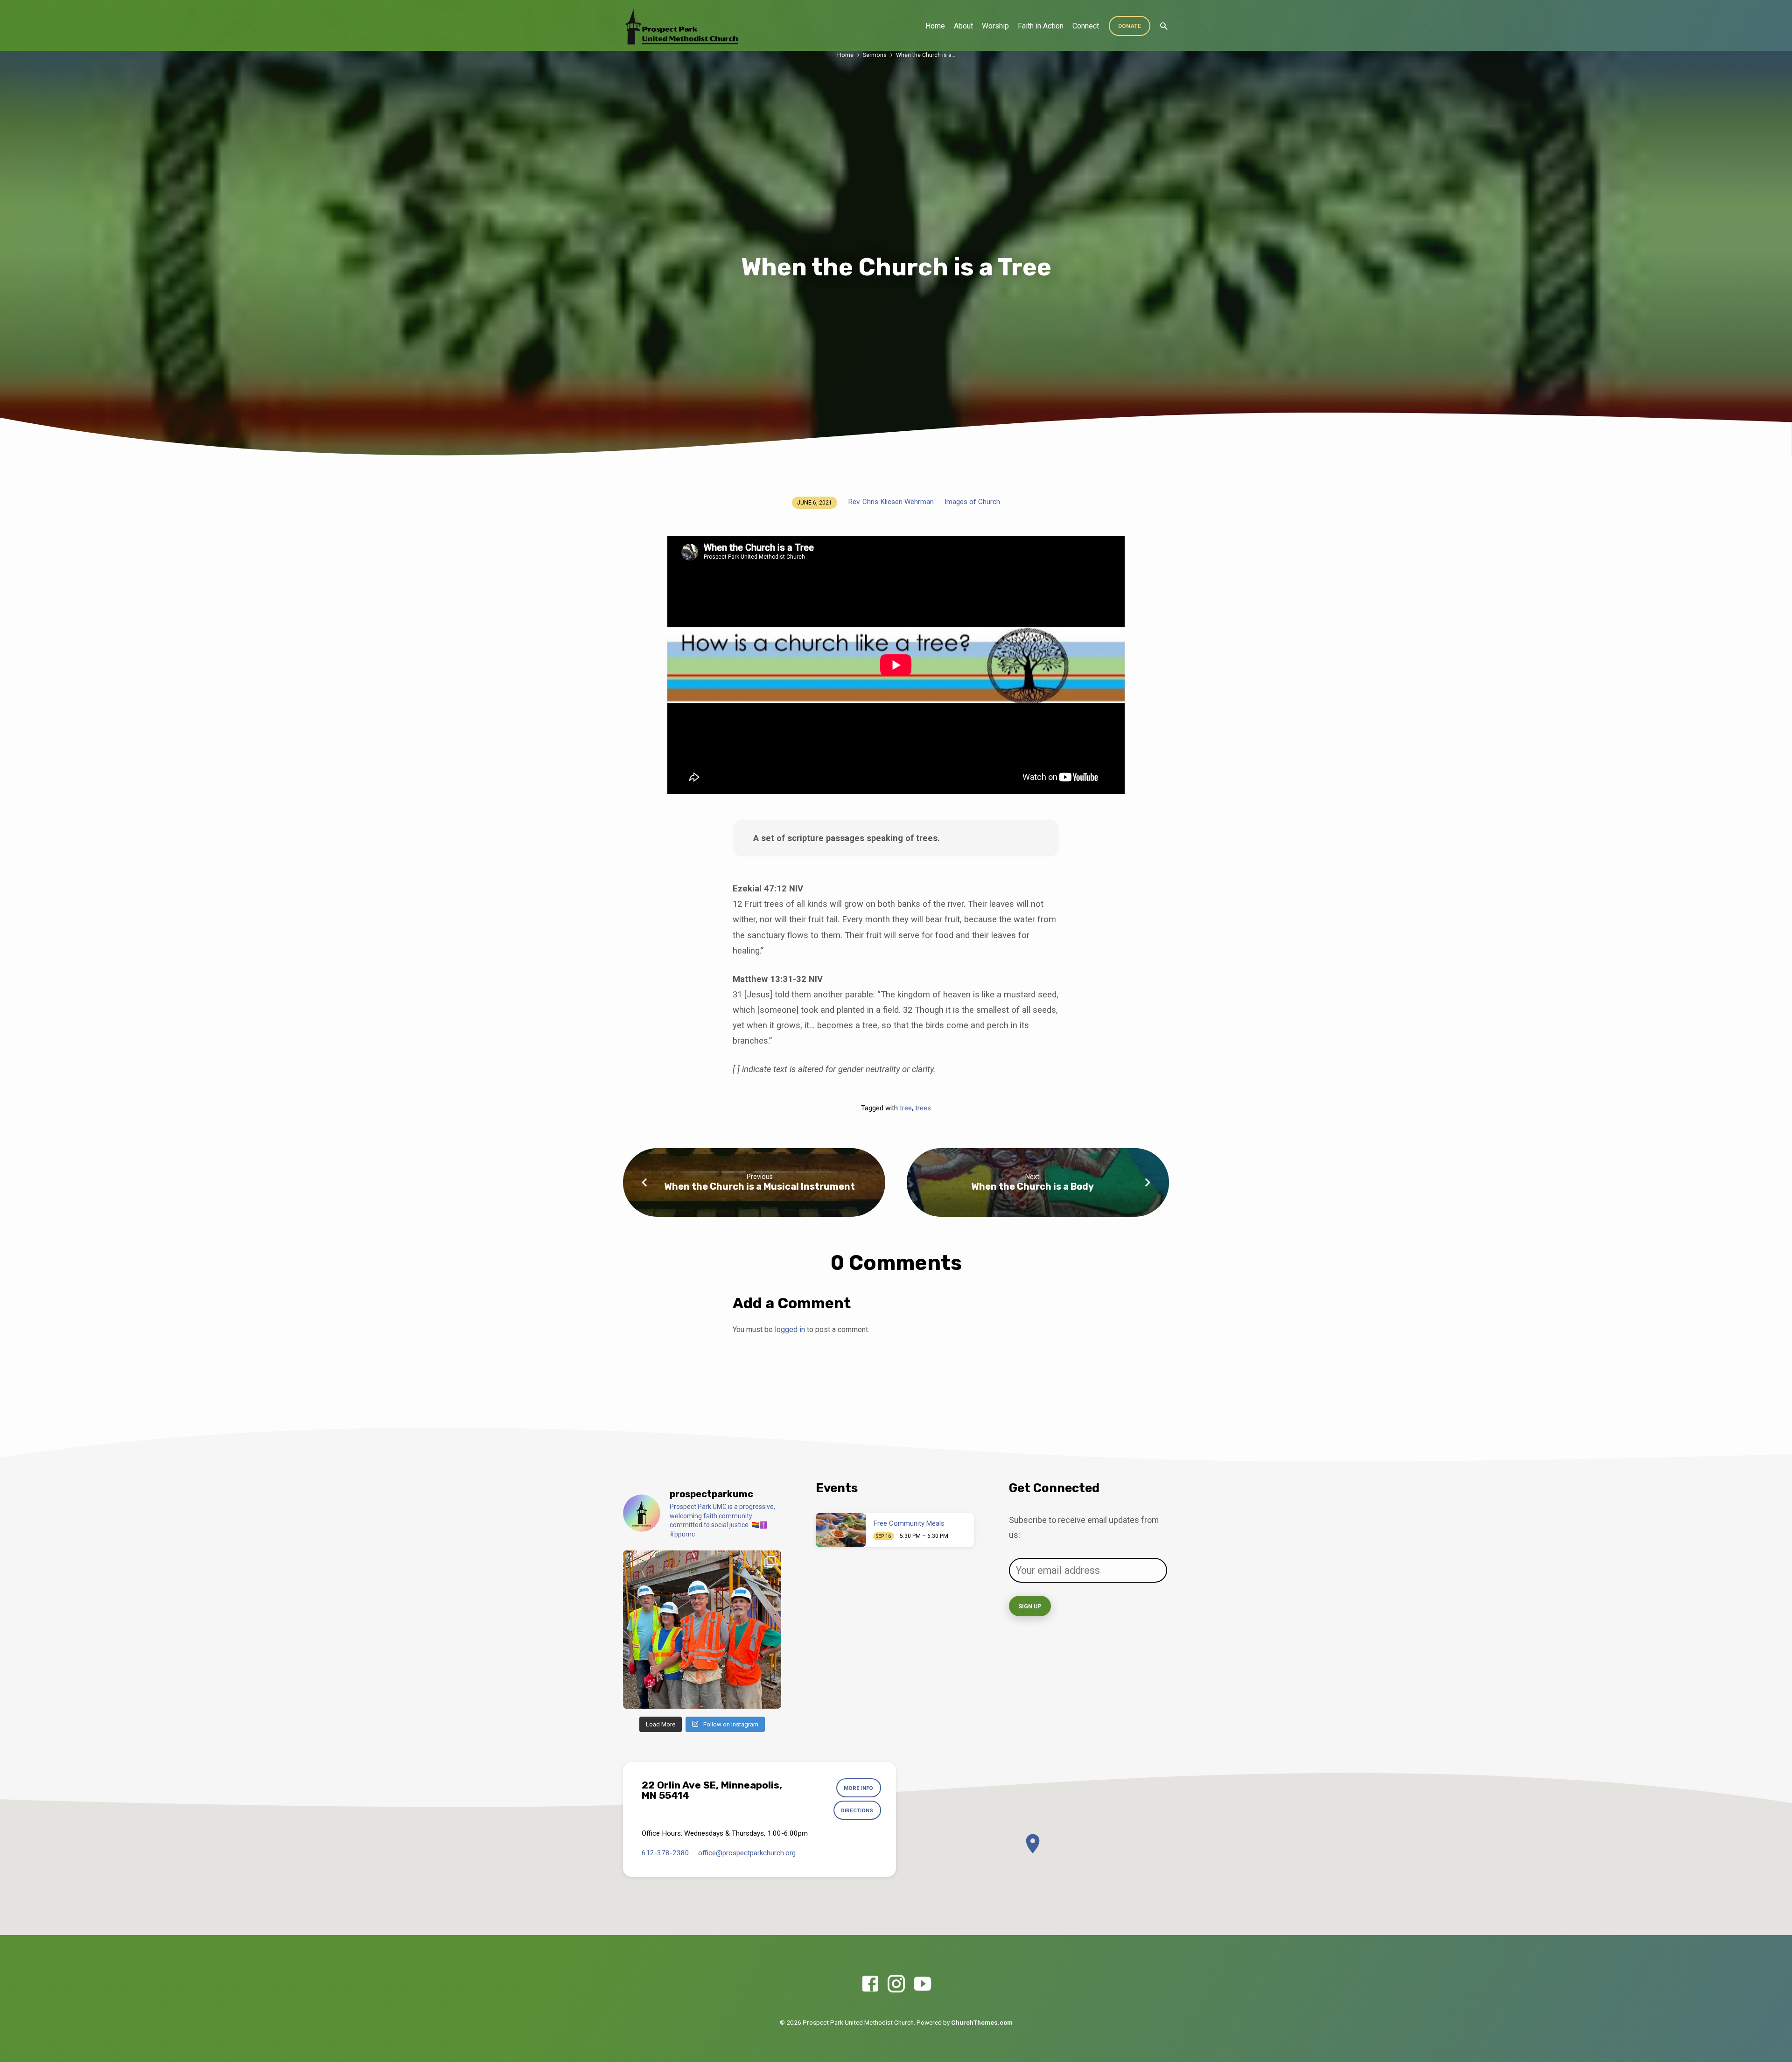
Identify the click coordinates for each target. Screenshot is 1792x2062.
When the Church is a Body (1032, 1186)
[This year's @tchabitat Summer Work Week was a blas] (702, 1630)
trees (923, 1108)
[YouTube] (922, 1984)
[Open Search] (1164, 26)
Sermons (875, 55)
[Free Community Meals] (841, 1530)
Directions (857, 1810)
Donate (1130, 26)
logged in (790, 1329)
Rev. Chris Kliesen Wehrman (891, 502)
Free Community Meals (909, 1523)
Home (935, 26)
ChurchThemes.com (982, 2022)
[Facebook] (870, 1984)
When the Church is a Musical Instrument (759, 1186)
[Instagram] (896, 1984)
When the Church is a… (926, 55)
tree (906, 1108)
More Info (858, 1788)
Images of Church (972, 502)
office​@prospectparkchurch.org (747, 1853)
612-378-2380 (665, 1853)
